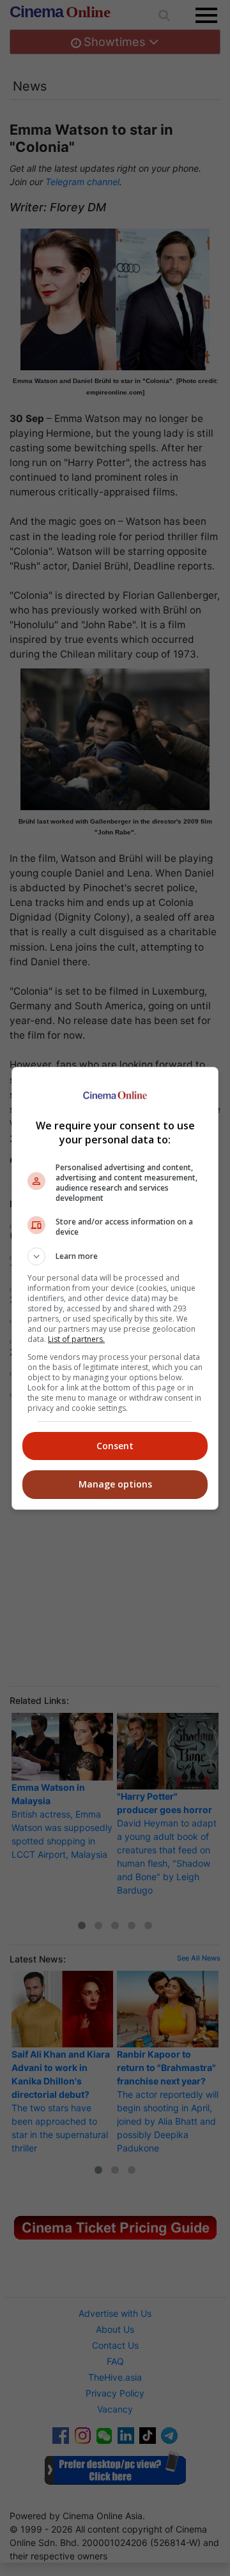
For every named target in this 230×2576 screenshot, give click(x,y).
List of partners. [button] (76, 1339)
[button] (115, 1256)
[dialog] (115, 1288)
